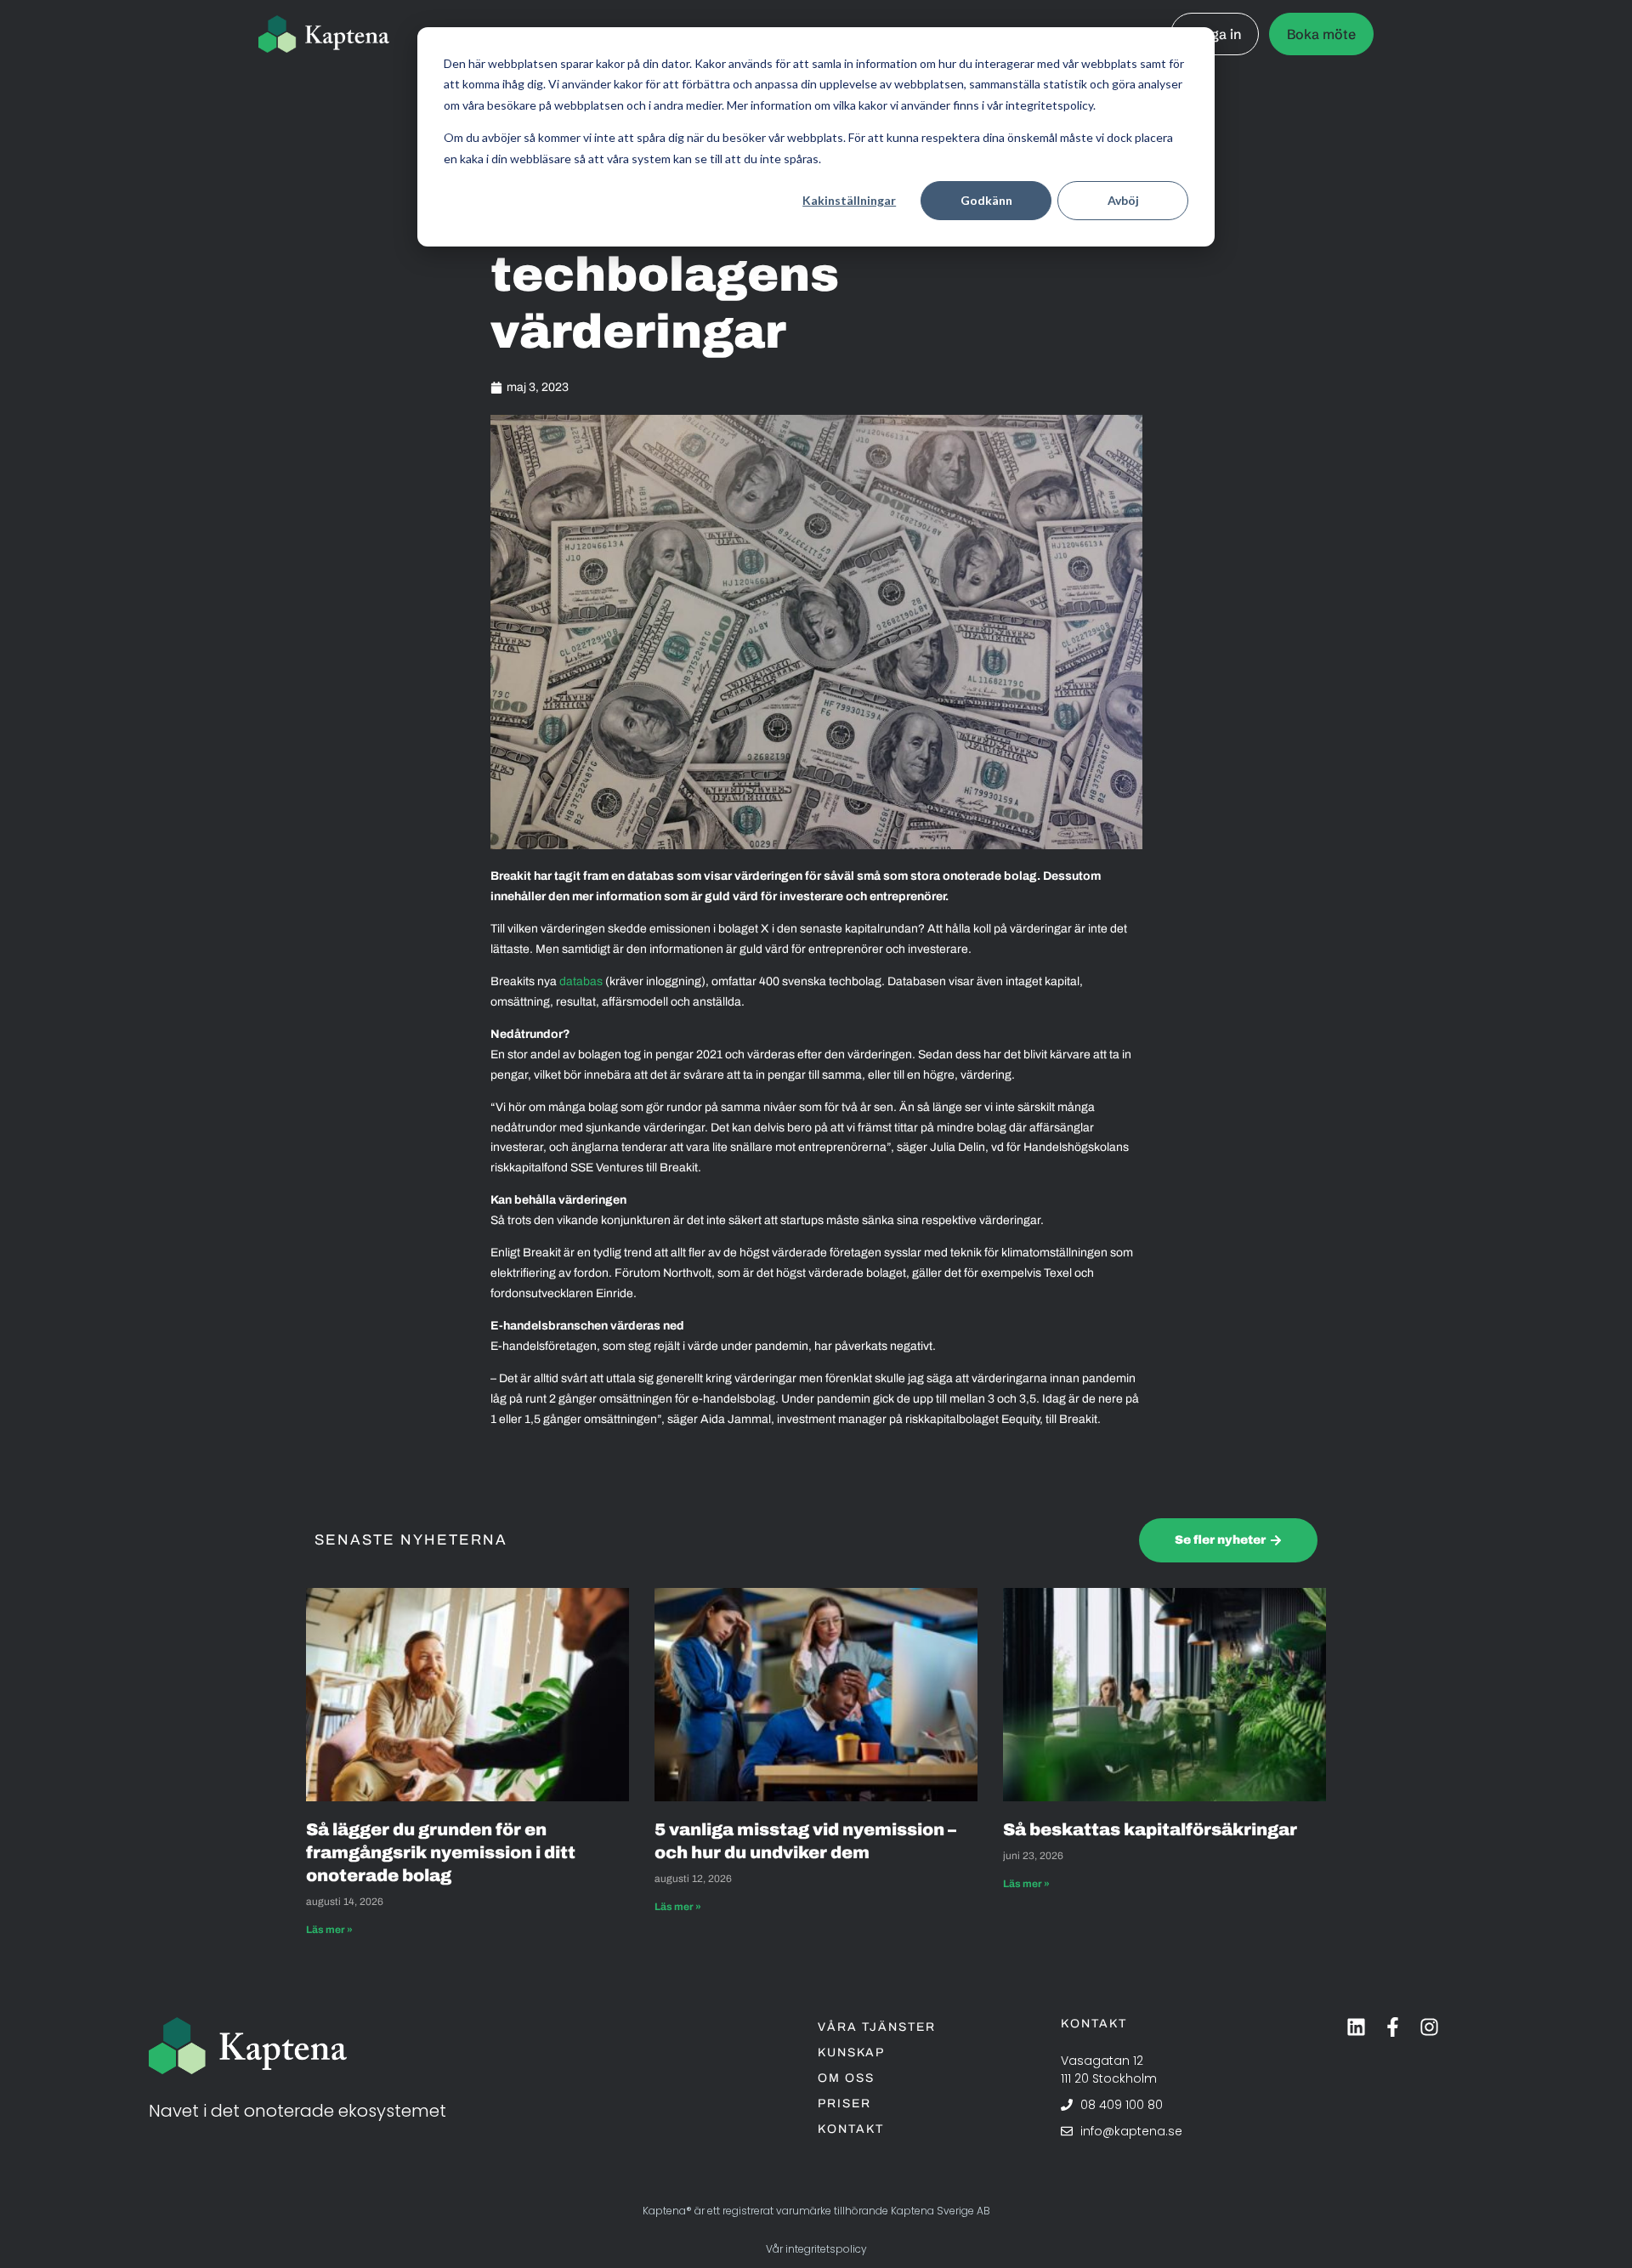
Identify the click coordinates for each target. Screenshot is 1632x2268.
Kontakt (851, 2129)
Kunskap (851, 2053)
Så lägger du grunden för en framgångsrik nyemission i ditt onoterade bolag (441, 1852)
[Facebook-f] (1393, 2027)
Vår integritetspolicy (816, 2249)
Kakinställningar (849, 200)
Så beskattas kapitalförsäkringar (1152, 1829)
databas (581, 981)
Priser (844, 2104)
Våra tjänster (877, 2027)
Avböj (1123, 200)
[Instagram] (1429, 2027)
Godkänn (986, 200)
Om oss (846, 2078)
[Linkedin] (1356, 2027)
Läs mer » (329, 1930)
